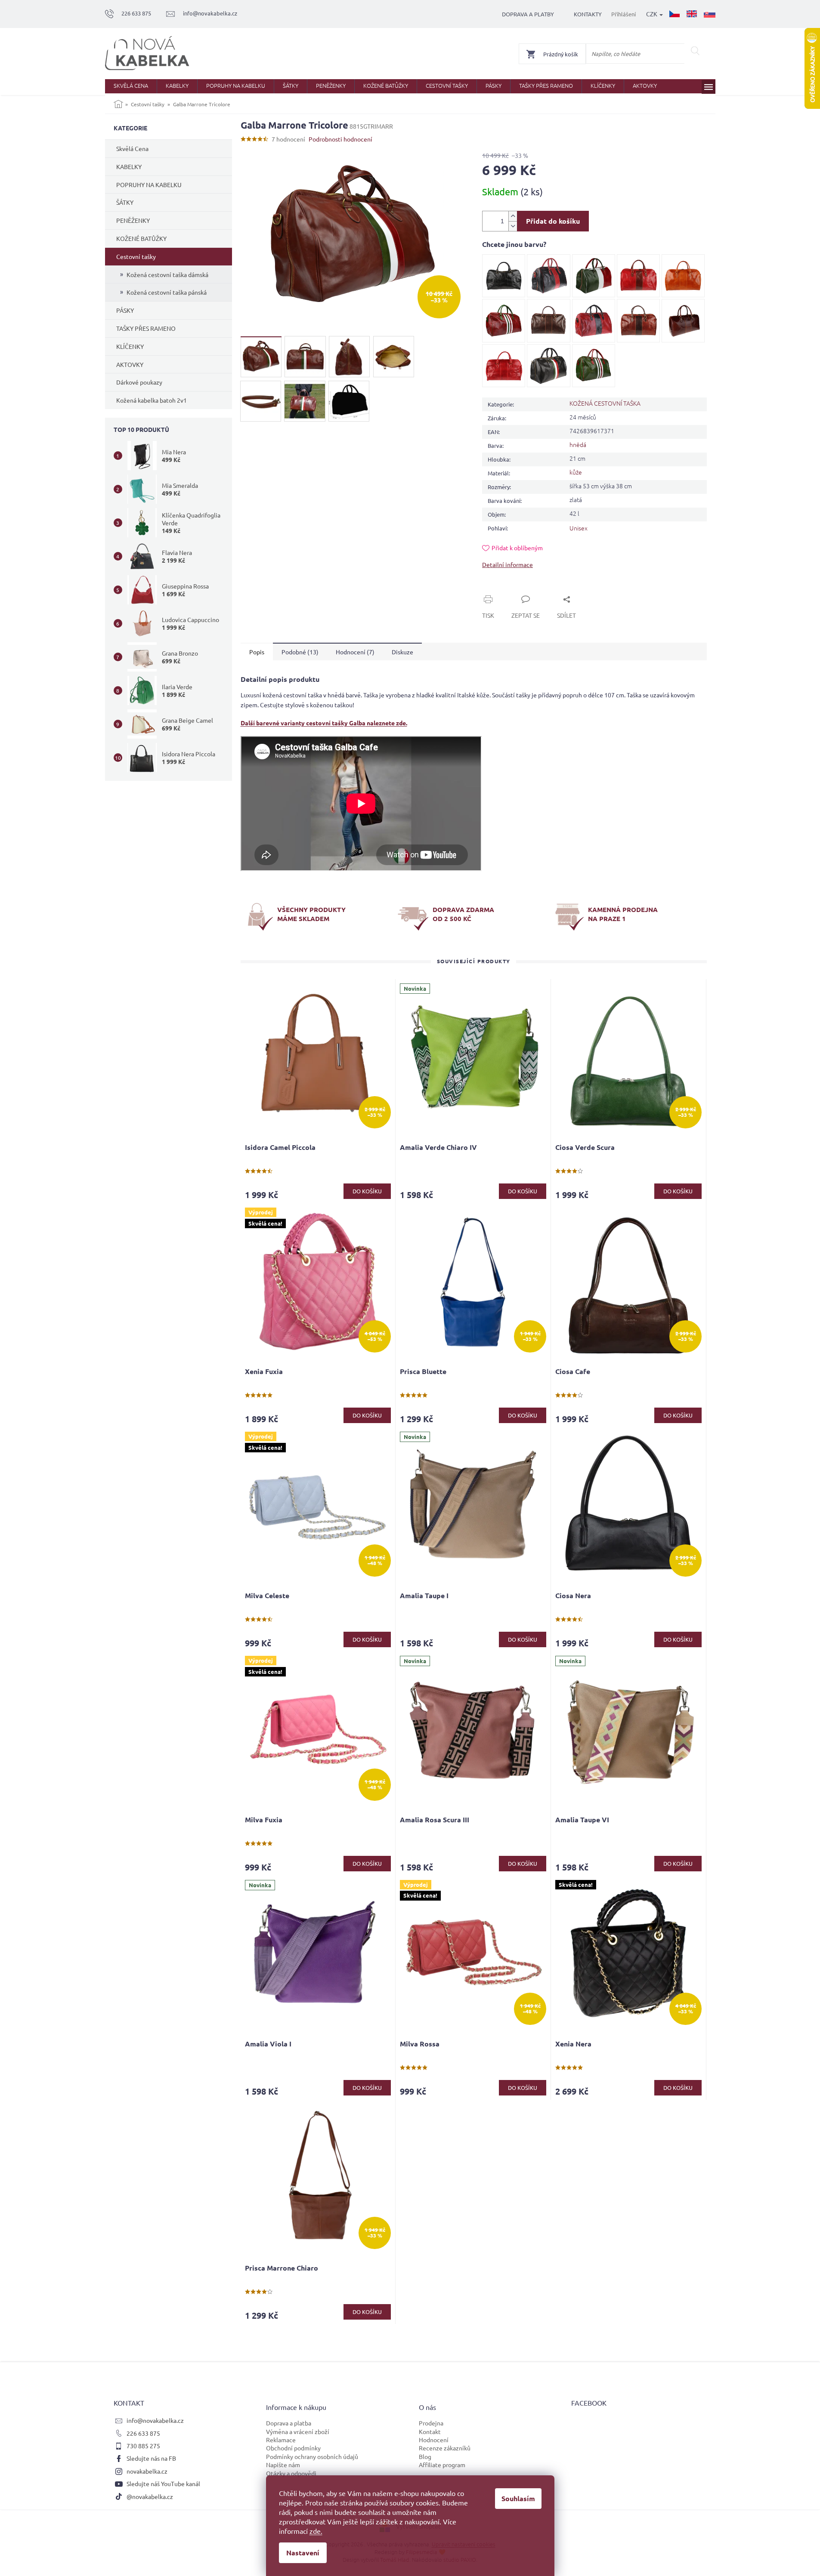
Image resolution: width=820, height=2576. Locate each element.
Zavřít (500, 589)
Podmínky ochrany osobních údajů (312, 2456)
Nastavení (303, 2553)
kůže (576, 472)
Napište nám (283, 2465)
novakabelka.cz (147, 2471)
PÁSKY (125, 310)
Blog (425, 2456)
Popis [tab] (257, 652)
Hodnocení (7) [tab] (355, 652)
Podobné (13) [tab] (300, 652)
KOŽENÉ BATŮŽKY (141, 238)
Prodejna (431, 2423)
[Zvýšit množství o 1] (513, 216)
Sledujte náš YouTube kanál (163, 2484)
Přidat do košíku (553, 221)
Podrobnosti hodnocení (340, 139)
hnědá (578, 444)
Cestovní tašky (136, 256)
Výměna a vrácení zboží (298, 2431)
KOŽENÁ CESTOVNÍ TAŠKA (605, 403)
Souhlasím (518, 2498)
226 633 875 (143, 2433)
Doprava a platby (528, 14)
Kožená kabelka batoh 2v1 (152, 400)
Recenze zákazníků (445, 2448)
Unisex (579, 528)
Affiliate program (442, 2465)
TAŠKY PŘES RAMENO (146, 328)
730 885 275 (143, 2446)
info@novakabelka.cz (155, 2420)
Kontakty (588, 14)
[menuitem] (131, 86)
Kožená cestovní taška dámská (167, 274)
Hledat (695, 51)
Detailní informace (507, 564)
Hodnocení (434, 2440)
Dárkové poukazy (139, 382)
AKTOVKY (130, 364)
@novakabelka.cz (150, 2496)
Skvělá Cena (132, 148)
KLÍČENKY (130, 346)
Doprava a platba (289, 2423)
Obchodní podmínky (293, 2448)
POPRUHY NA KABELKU (149, 185)
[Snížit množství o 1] (513, 226)
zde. (316, 2531)
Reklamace (281, 2440)
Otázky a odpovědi (291, 2473)
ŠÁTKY (125, 202)
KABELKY (129, 166)
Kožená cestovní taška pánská (167, 292)
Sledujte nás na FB (151, 2458)
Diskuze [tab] (402, 652)
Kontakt (430, 2431)
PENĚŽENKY (133, 220)
